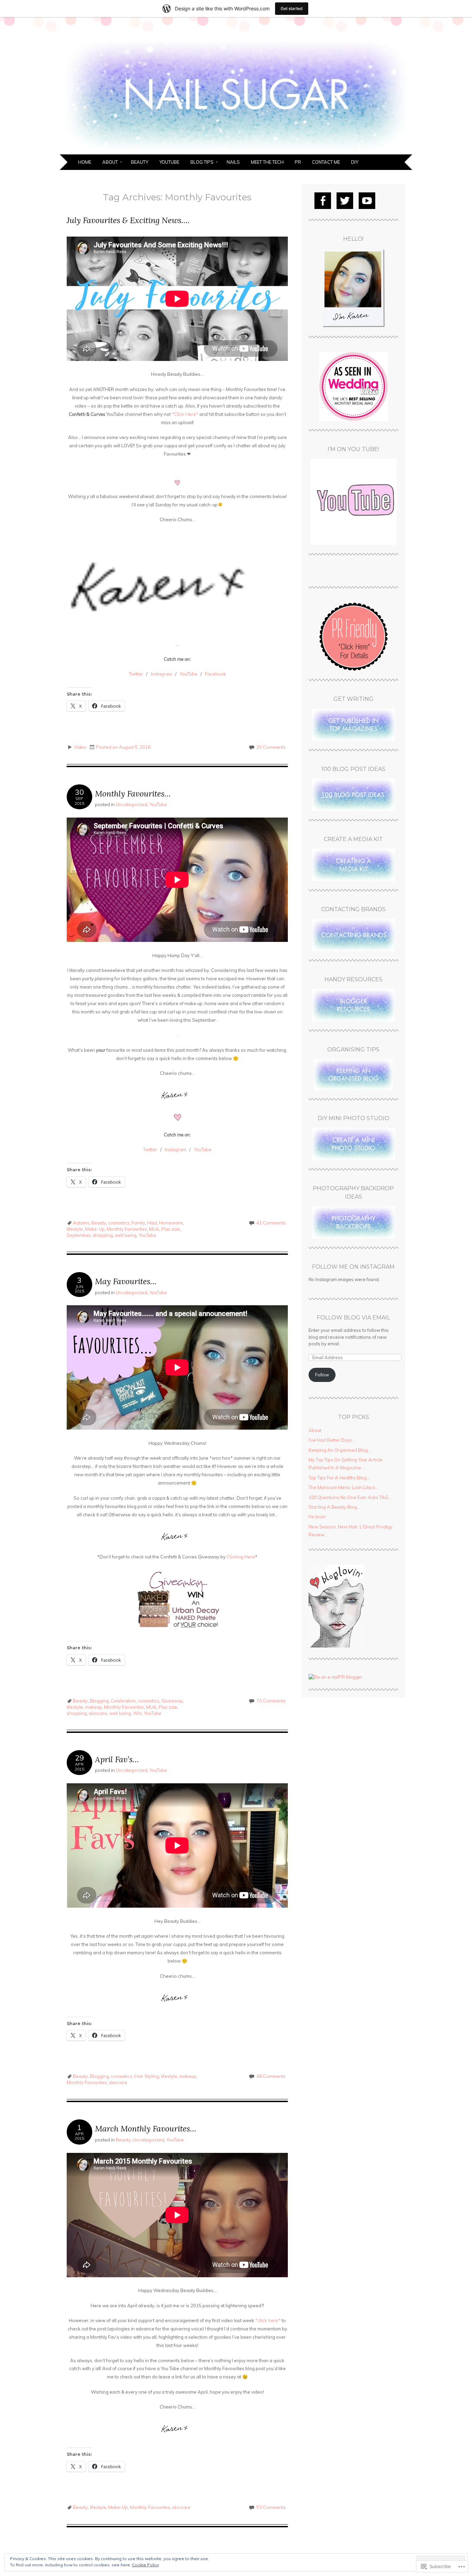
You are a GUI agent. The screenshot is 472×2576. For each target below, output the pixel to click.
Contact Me (326, 162)
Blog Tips (202, 162)
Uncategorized (131, 804)
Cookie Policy (145, 2565)
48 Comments (271, 2076)
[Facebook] (323, 201)
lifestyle (75, 1229)
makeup (93, 1707)
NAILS (233, 162)
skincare (98, 1713)
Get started (292, 8)
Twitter (136, 674)
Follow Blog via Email (353, 1318)
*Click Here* (185, 414)
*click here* (268, 2320)
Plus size (171, 1229)
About (110, 162)
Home (85, 162)
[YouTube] (367, 201)
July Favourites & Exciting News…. (128, 220)
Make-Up (95, 1229)
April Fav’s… (117, 1759)
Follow (322, 1375)
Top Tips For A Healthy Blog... (339, 1478)
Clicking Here (241, 1557)
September (79, 1235)
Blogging (99, 1701)
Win (137, 1713)
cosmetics (119, 1223)
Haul (152, 1223)
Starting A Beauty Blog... (334, 1507)
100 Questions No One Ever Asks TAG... (350, 1497)
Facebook (215, 674)
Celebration (123, 1701)
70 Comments (271, 1701)
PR (298, 162)
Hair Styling (147, 2076)
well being (126, 1235)
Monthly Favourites (127, 1229)
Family (138, 1223)
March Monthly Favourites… (146, 2129)
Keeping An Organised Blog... (340, 1450)
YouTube (169, 162)
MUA (154, 1229)
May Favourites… (126, 1281)
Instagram (161, 674)
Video (80, 747)
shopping (103, 1235)
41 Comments (271, 1223)
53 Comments (271, 2507)
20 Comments (271, 747)
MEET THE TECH (267, 162)
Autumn (81, 1223)
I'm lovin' (318, 1517)
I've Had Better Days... (332, 1440)
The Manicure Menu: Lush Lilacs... (343, 1487)
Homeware (171, 1223)
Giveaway (172, 1701)
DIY (355, 162)
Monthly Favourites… (133, 794)
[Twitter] (345, 201)
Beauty (140, 162)
